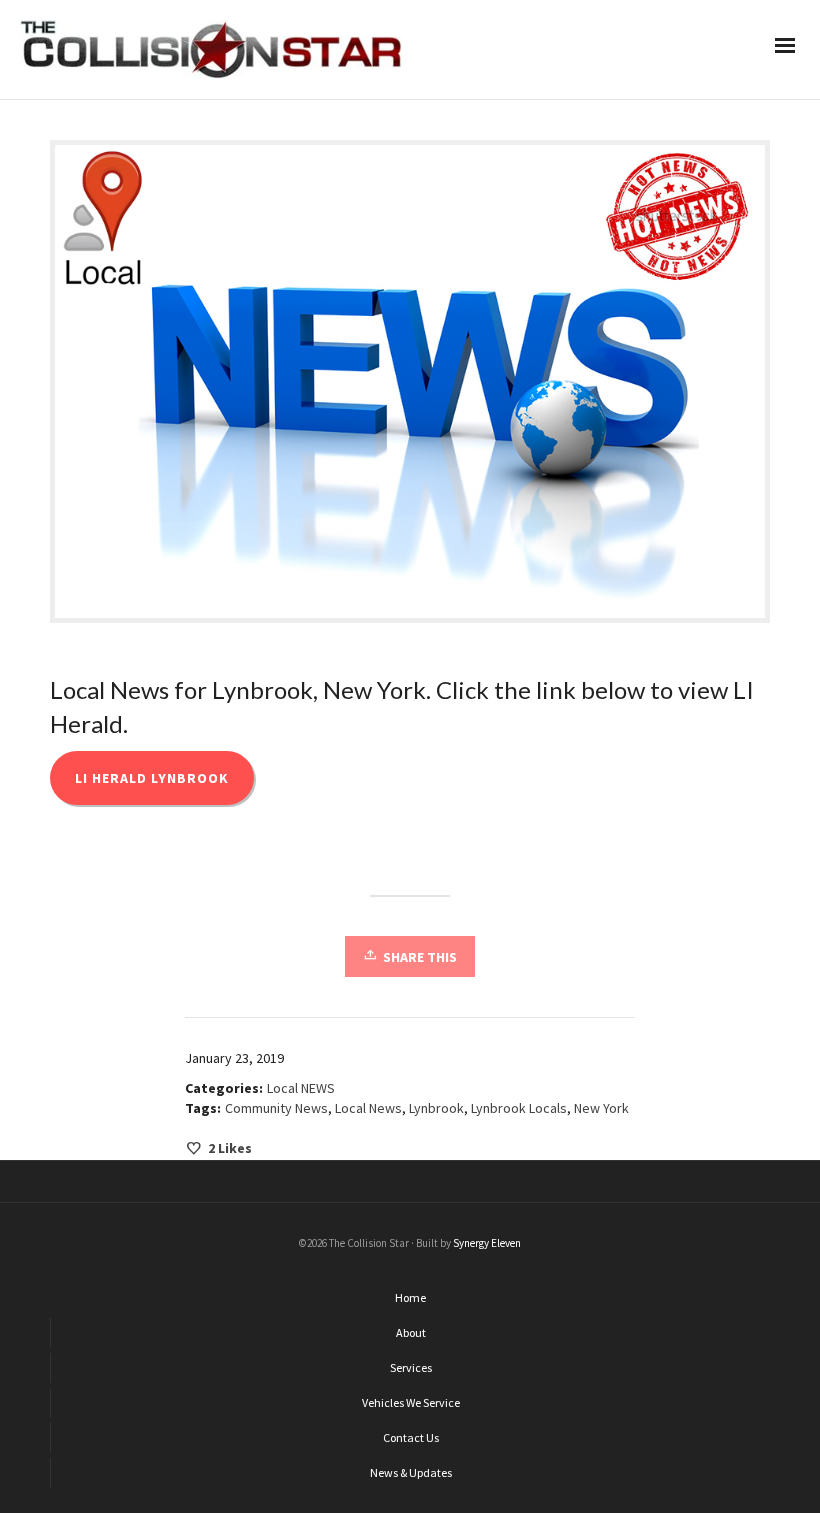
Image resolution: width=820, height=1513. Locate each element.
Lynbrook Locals (519, 1108)
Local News (368, 1108)
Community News (276, 1108)
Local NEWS (301, 1088)
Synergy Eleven (487, 1243)
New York (601, 1108)
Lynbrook (436, 1108)
